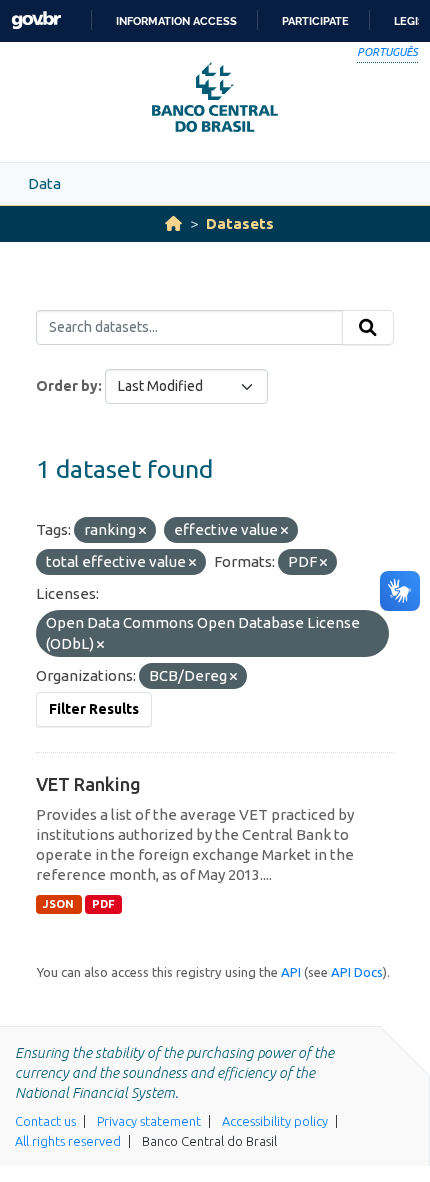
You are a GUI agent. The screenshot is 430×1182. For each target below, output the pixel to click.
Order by (67, 386)
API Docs (357, 972)
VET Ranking (88, 784)
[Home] (173, 223)
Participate (315, 21)
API (291, 972)
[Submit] (368, 328)
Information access (176, 21)
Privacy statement (149, 1121)
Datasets (240, 223)
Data (44, 183)
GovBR (36, 20)
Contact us (45, 1121)
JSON (58, 904)
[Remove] (142, 531)
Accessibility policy (275, 1121)
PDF (103, 904)
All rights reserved (68, 1141)
